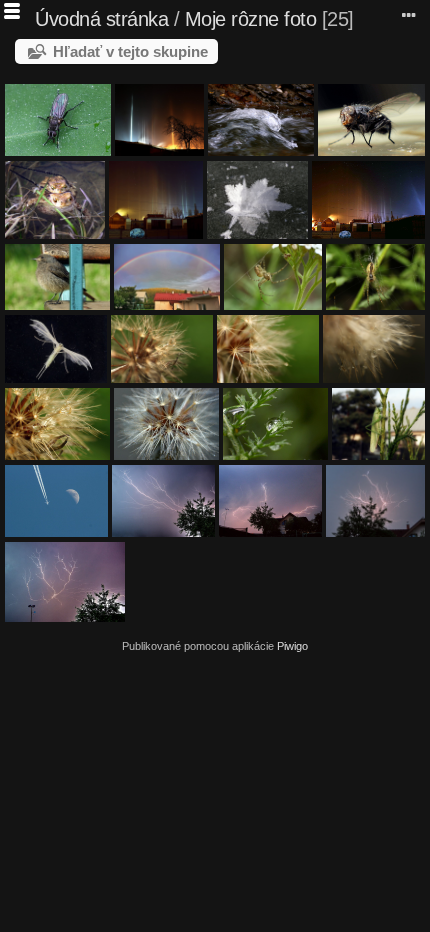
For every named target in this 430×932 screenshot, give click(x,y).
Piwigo (292, 646)
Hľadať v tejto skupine (130, 51)
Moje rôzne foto (251, 19)
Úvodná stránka (101, 19)
